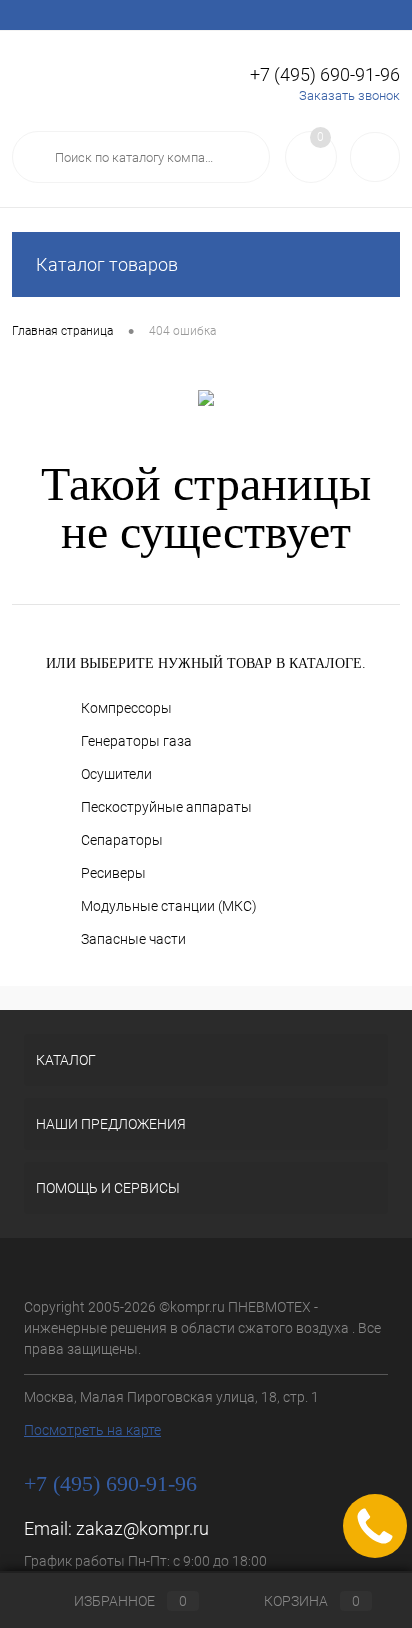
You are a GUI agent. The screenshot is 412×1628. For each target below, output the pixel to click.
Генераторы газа (136, 741)
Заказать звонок (349, 95)
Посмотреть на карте (92, 1430)
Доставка (160, 15)
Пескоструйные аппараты (166, 807)
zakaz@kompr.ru (142, 1528)
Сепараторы (122, 840)
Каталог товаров (107, 264)
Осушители (116, 774)
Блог (342, 15)
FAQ (222, 15)
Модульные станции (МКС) (169, 906)
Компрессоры (126, 708)
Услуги (31, 15)
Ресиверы (113, 873)
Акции (92, 15)
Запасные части (133, 939)
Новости (281, 15)
